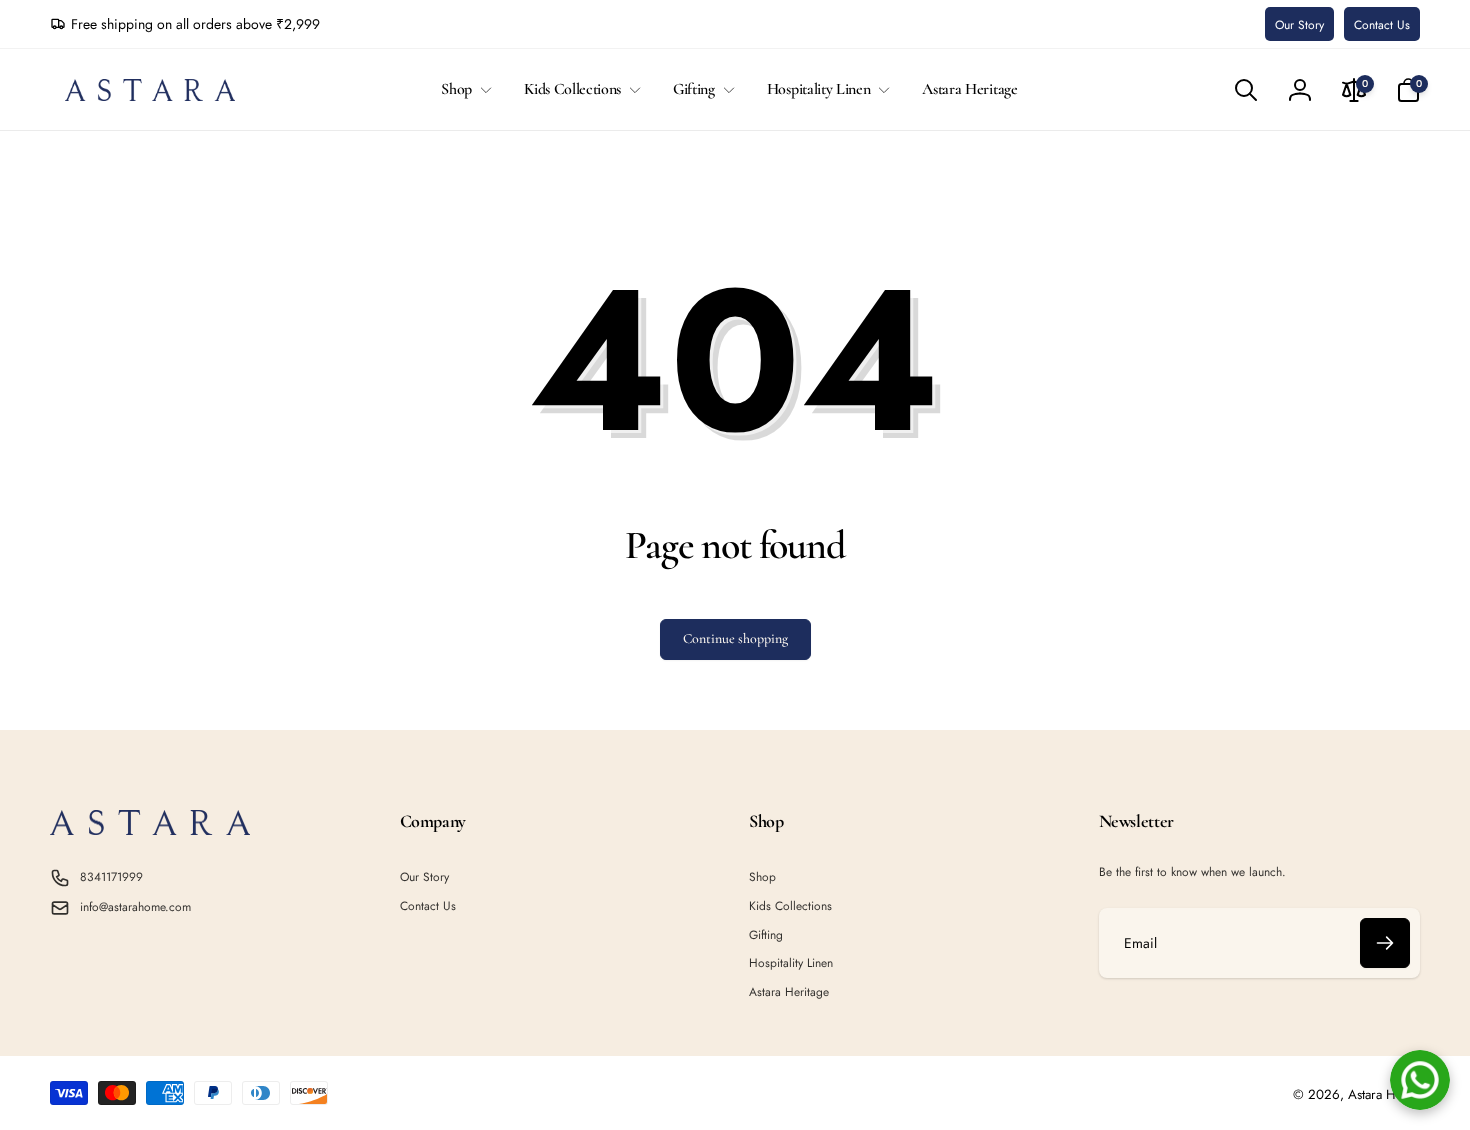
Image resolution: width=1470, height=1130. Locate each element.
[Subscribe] (1385, 943)
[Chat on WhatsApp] (1420, 1080)
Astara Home (1384, 1094)
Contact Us (1382, 25)
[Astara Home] (150, 829)
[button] (462, 89)
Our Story (1299, 25)
